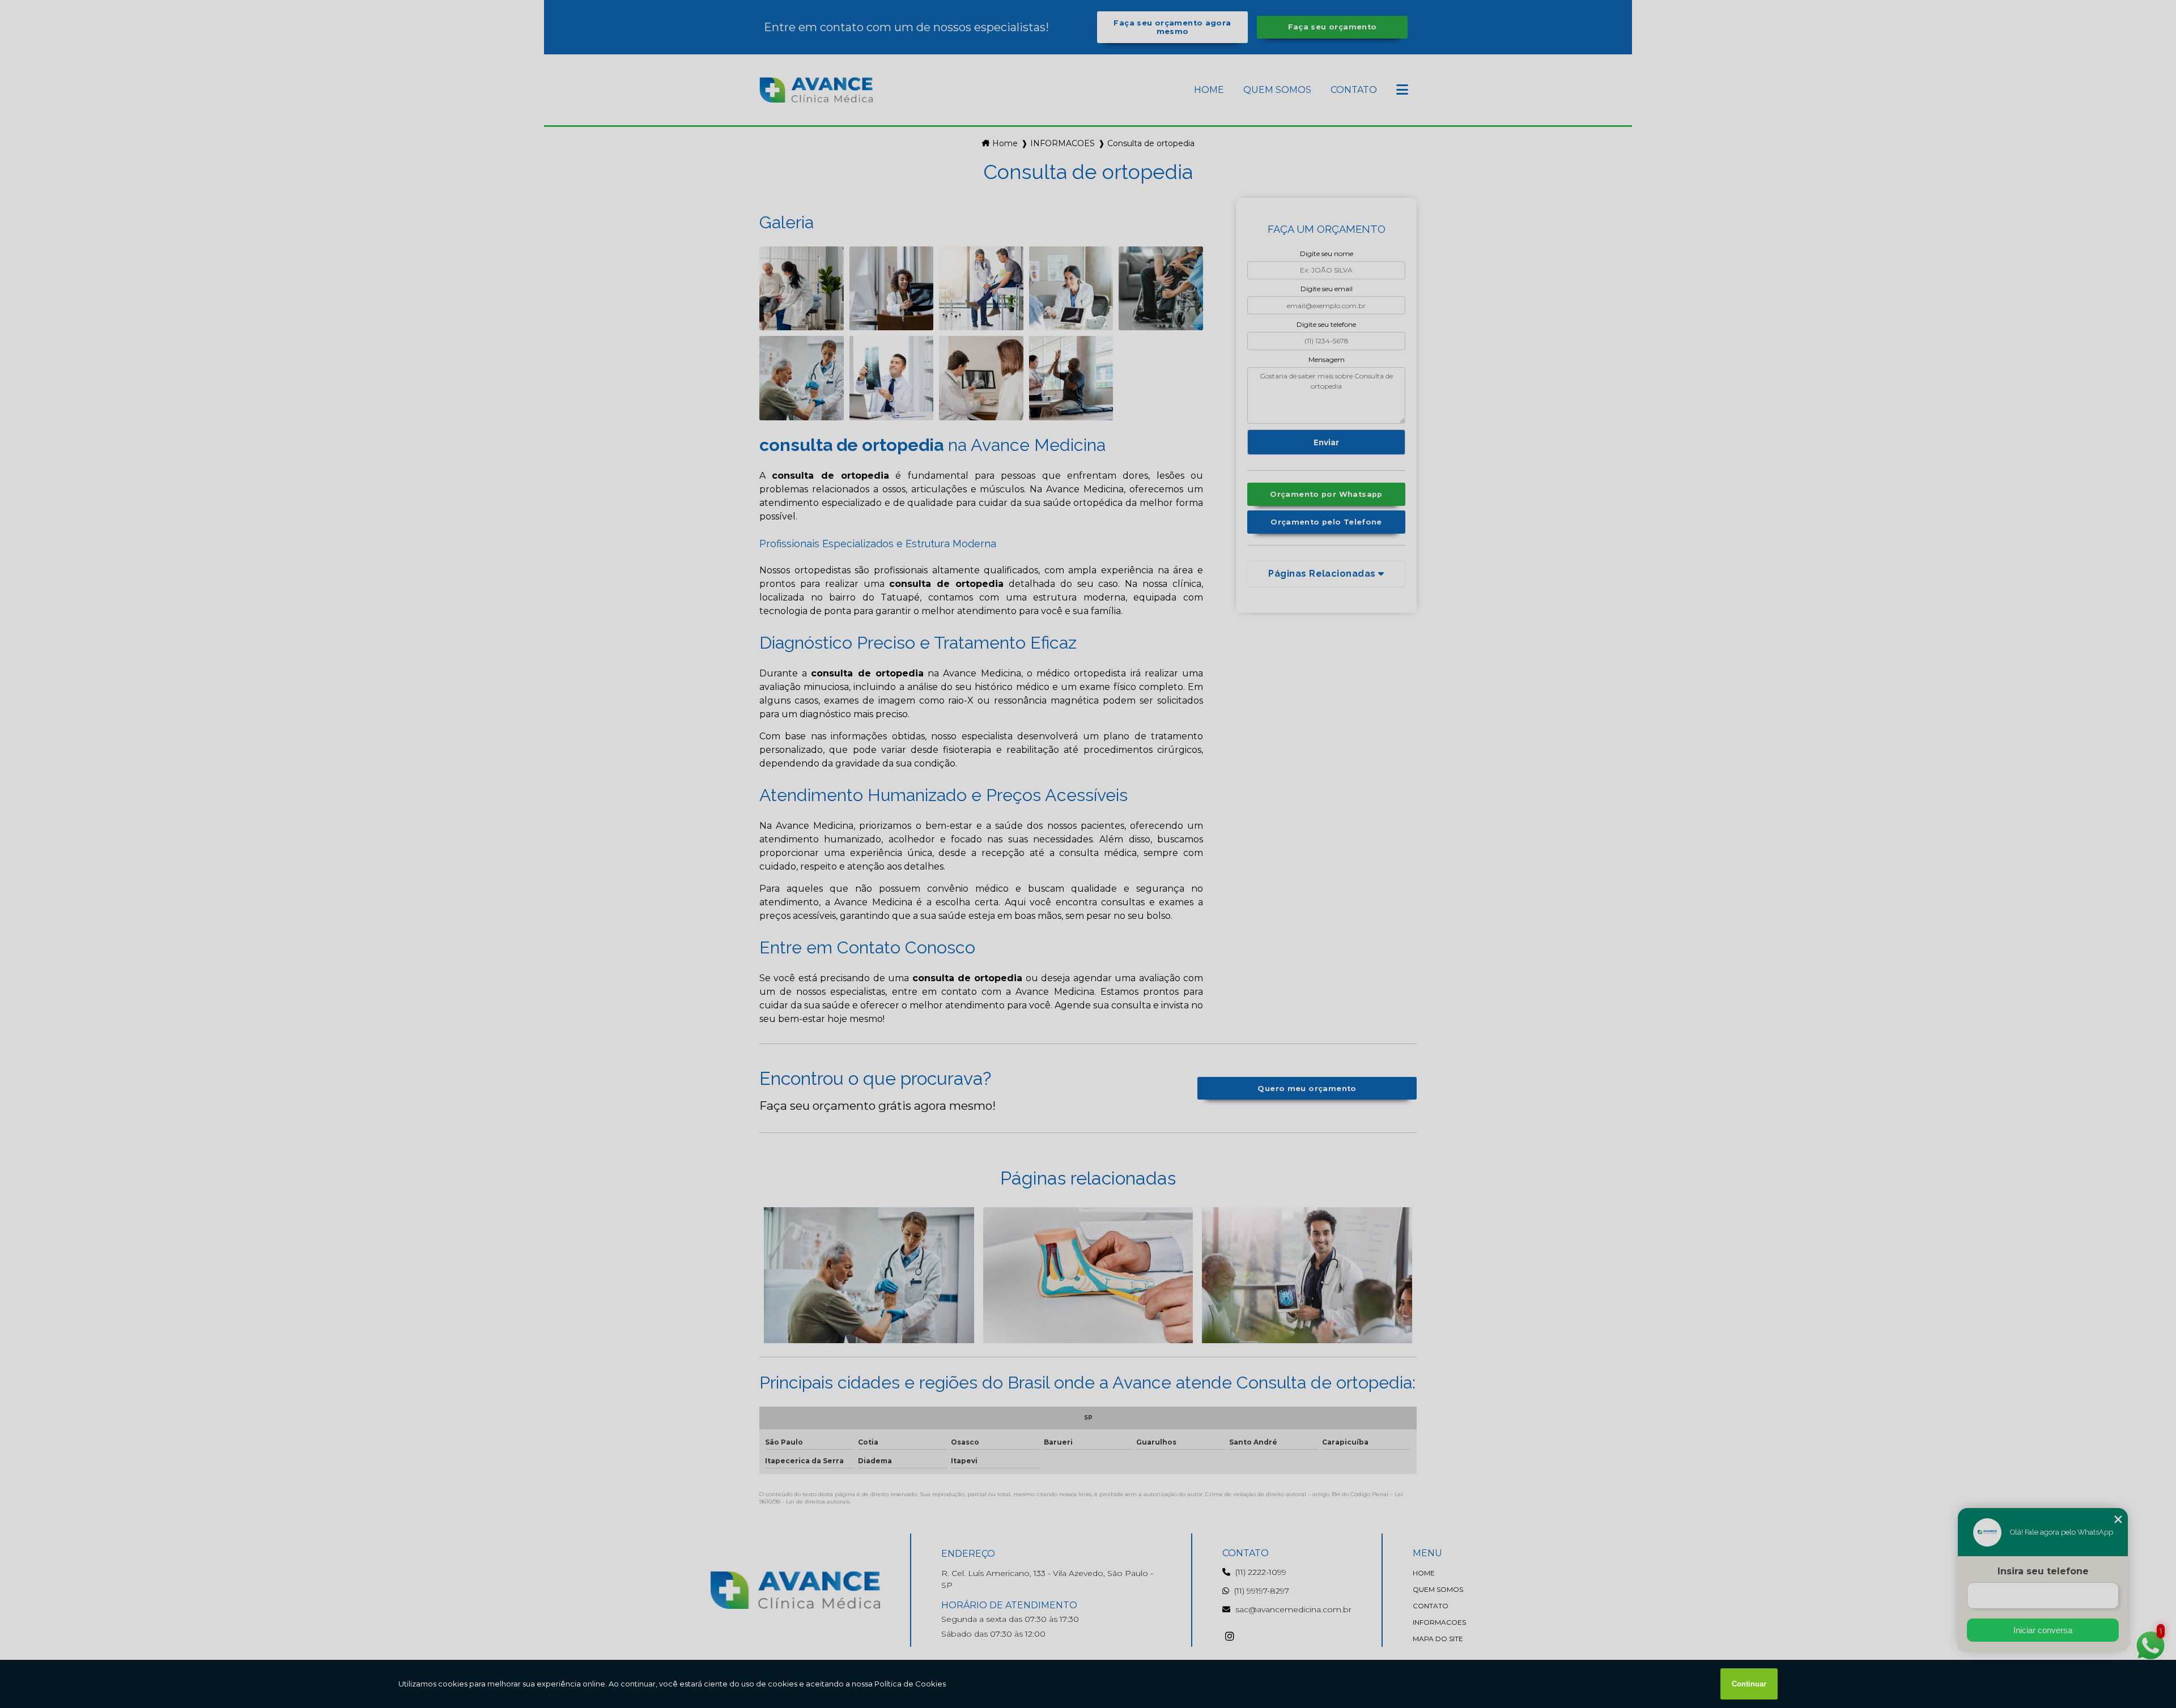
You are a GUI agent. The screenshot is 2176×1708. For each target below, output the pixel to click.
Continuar (1749, 1684)
